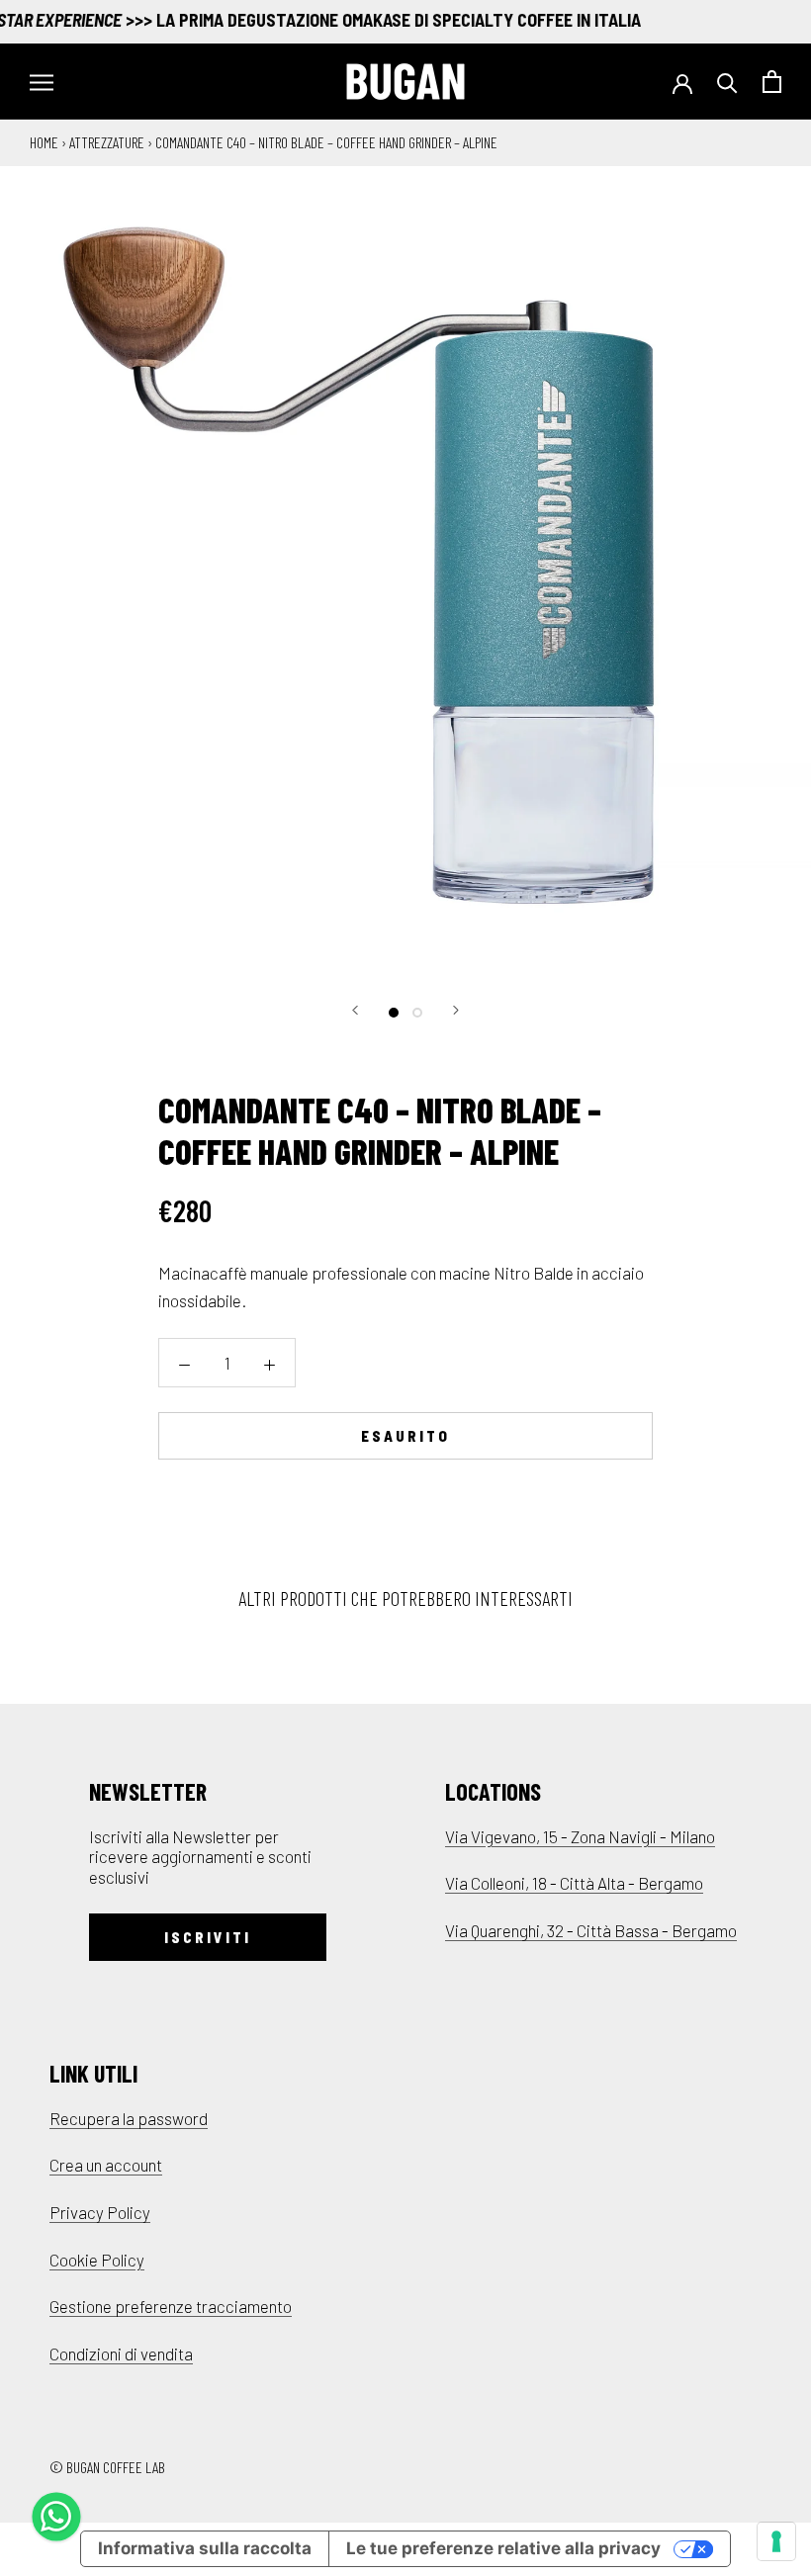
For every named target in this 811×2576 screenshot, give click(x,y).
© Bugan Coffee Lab (107, 2467)
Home (44, 142)
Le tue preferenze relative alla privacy (503, 2548)
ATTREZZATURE (107, 142)
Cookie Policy (97, 2260)
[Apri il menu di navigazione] (42, 82)
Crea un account (106, 2165)
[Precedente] (355, 1010)
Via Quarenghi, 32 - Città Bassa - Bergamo (591, 1930)
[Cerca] (727, 82)
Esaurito (405, 1436)
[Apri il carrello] (772, 82)
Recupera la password (129, 2118)
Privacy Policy (100, 2212)
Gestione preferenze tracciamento (171, 2306)
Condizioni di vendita (121, 2354)
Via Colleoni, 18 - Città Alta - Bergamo (574, 1883)
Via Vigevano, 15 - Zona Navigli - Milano (580, 1836)
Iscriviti (208, 1937)
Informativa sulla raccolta (205, 2548)
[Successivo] (456, 1010)
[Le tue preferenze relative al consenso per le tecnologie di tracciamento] (776, 2541)
